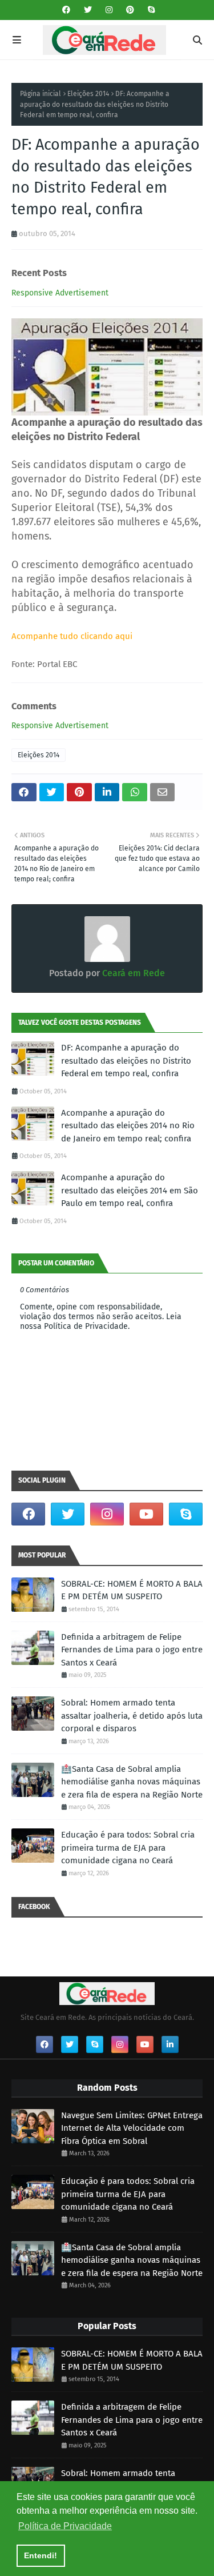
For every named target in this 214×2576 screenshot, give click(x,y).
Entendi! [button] (41, 2555)
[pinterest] (130, 10)
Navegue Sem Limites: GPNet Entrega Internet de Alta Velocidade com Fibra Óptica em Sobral (132, 2128)
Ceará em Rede (132, 973)
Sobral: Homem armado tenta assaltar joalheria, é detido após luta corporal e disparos (132, 1716)
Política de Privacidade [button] (65, 2526)
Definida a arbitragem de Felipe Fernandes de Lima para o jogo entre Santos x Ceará (132, 1650)
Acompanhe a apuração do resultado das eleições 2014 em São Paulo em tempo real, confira (130, 1190)
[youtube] (146, 1514)
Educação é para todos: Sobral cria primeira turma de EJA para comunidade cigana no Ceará (128, 1848)
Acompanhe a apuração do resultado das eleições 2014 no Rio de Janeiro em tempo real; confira (128, 1126)
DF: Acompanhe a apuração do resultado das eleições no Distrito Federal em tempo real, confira (126, 1061)
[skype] (150, 10)
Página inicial (41, 94)
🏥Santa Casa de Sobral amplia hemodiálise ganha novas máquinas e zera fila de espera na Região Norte (132, 1782)
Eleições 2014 (88, 94)
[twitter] (88, 10)
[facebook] (66, 10)
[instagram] (109, 10)
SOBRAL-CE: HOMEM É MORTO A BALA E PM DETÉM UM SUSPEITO (132, 1590)
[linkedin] (170, 2044)
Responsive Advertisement (60, 293)
